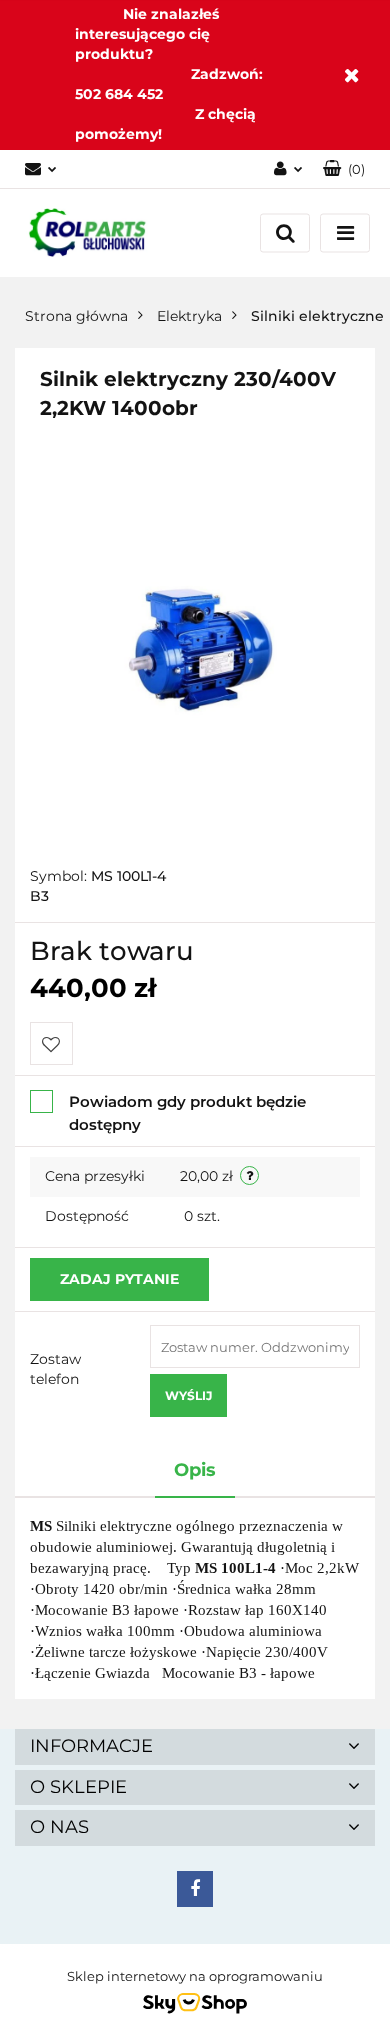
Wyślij (188, 1395)
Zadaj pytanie (119, 1279)
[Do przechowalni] (51, 1043)
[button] (344, 169)
